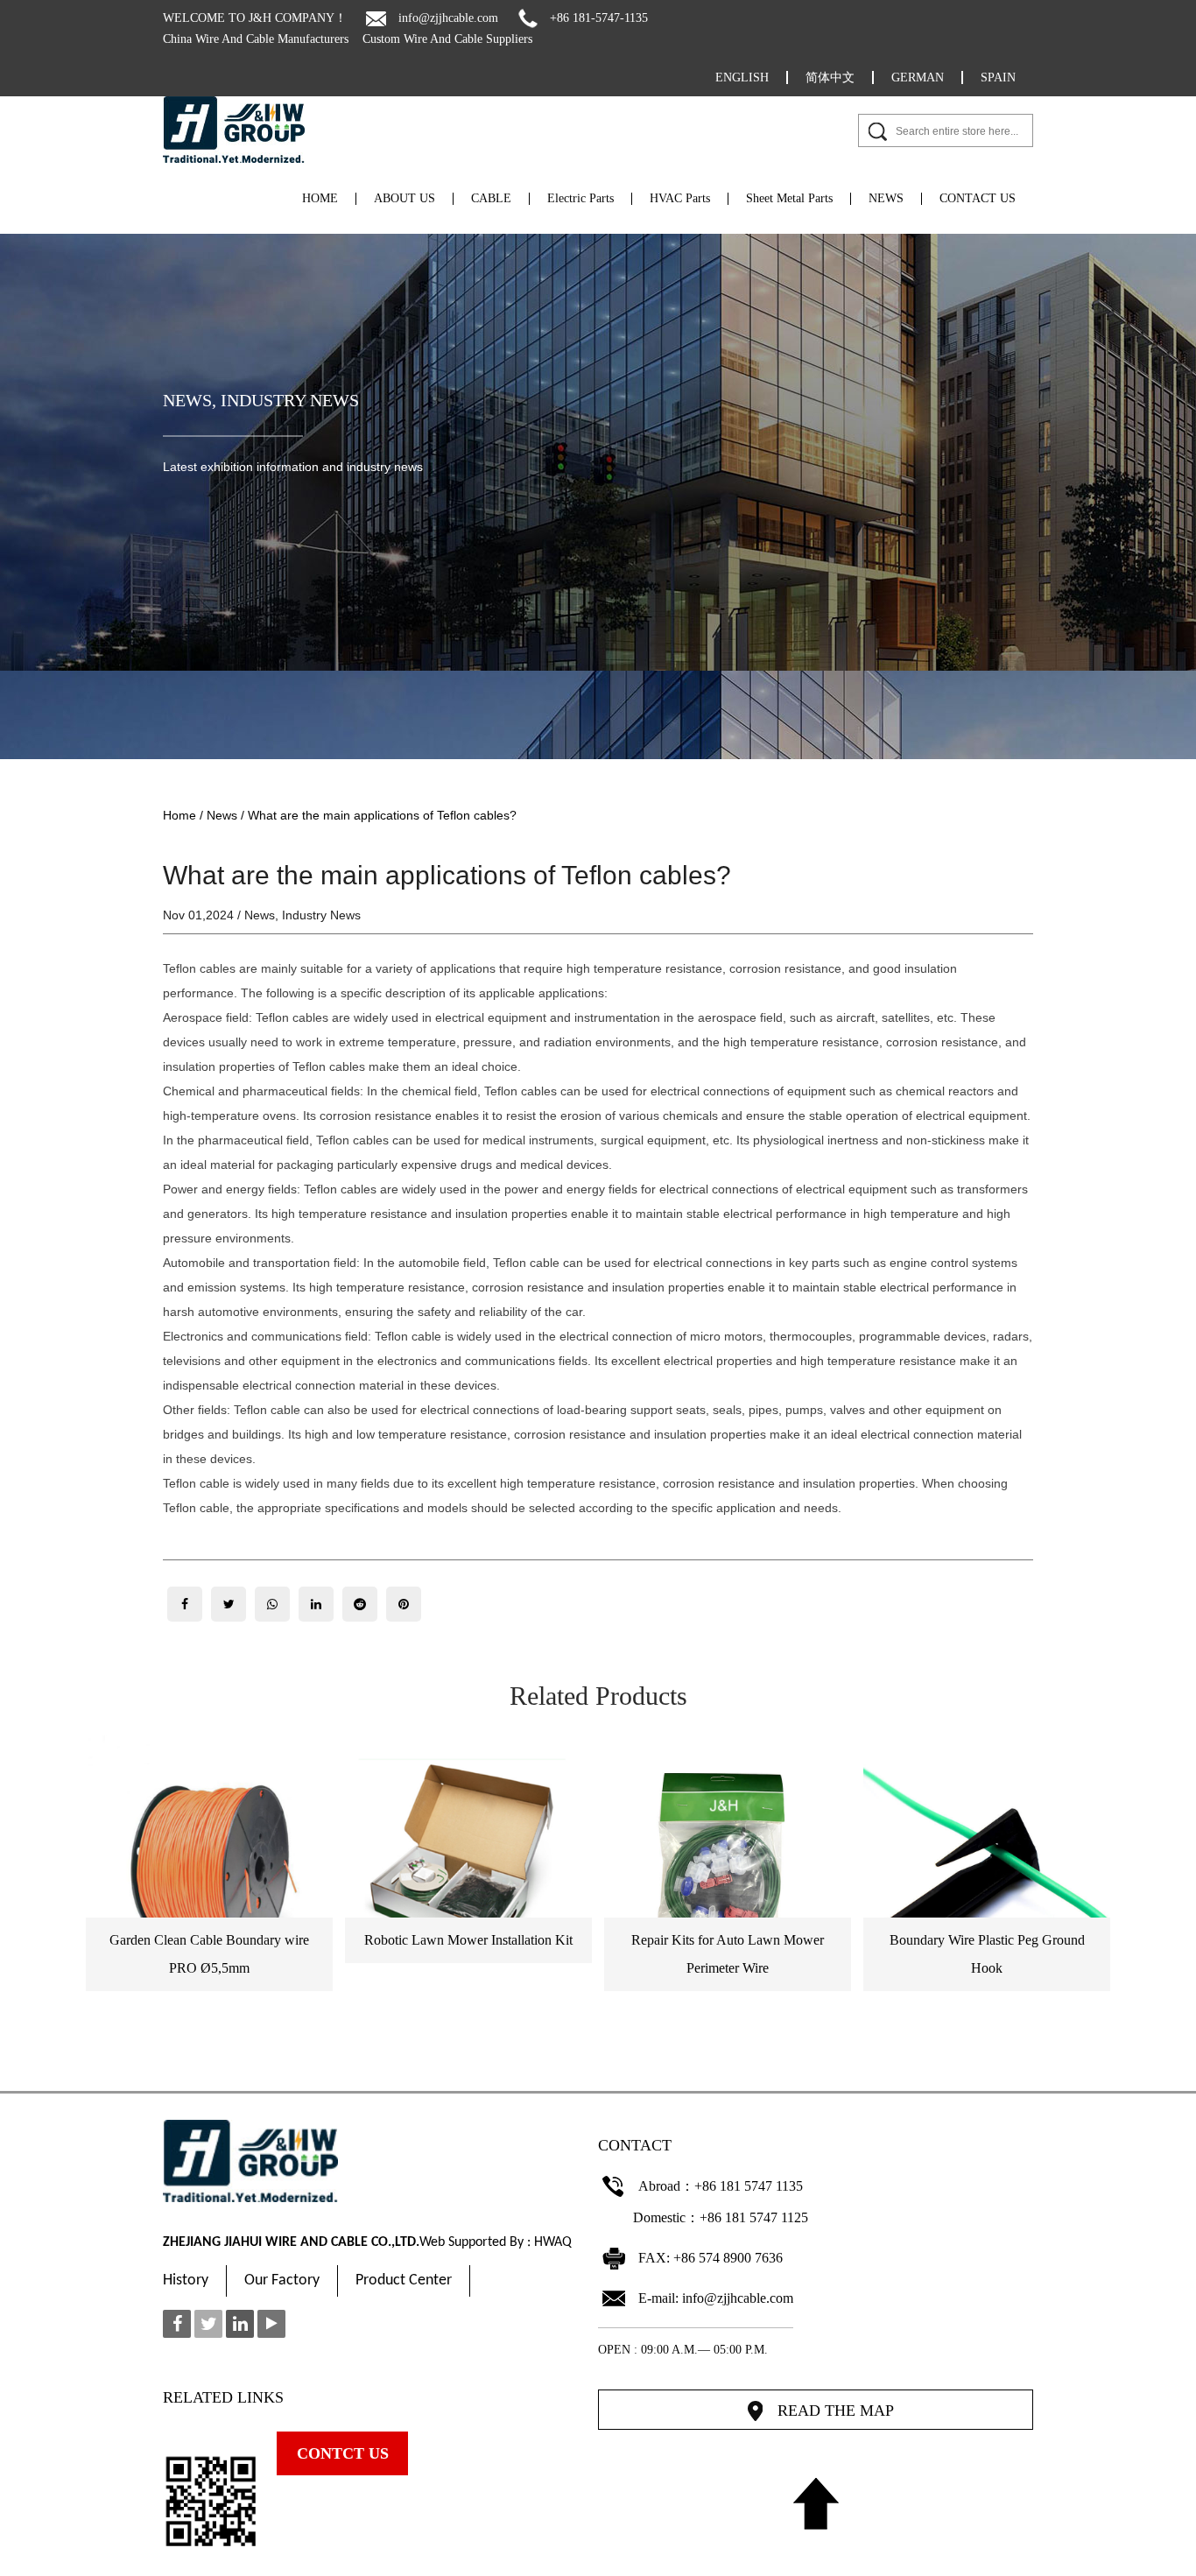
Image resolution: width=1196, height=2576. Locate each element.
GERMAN (918, 77)
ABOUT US (405, 199)
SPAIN (998, 77)
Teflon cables (199, 968)
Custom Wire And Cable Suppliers (447, 39)
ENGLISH (742, 77)
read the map (836, 2411)
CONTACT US (978, 199)
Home (179, 815)
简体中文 (830, 77)
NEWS (886, 199)
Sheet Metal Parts (789, 199)
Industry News (290, 400)
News (187, 400)
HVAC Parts (680, 199)
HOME (320, 199)
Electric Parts (580, 199)
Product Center (404, 2280)
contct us (343, 2453)
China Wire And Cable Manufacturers (256, 39)
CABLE (491, 199)
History (186, 2280)
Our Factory (282, 2280)
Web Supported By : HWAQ (496, 2242)
